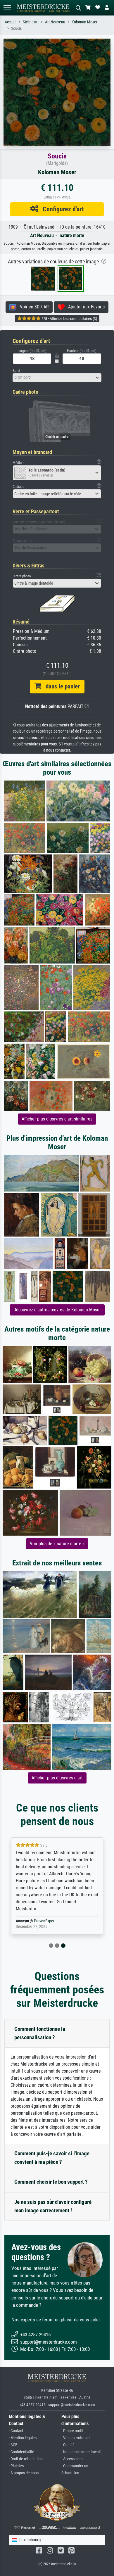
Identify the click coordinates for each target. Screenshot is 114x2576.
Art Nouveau (55, 22)
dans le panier (61, 686)
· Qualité (68, 2445)
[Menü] (7, 8)
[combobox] (57, 378)
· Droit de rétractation (26, 2459)
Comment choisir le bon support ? (51, 2182)
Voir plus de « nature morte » (57, 1544)
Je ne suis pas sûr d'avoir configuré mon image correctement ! (53, 2206)
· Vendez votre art (76, 2438)
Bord (16, 371)
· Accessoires (72, 2459)
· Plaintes (16, 2466)
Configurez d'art (61, 209)
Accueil (11, 22)
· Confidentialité (21, 2452)
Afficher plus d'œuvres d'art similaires (57, 1119)
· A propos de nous (24, 2473)
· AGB (13, 2445)
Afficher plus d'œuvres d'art (57, 1778)
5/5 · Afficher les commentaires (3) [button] (69, 319)
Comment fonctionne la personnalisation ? (40, 2033)
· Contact (16, 2431)
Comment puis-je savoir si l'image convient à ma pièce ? (52, 2158)
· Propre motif (72, 2431)
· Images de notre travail (81, 2452)
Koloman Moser (84, 22)
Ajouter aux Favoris (85, 307)
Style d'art (31, 22)
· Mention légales (23, 2438)
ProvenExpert (45, 1921)
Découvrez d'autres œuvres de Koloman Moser (57, 1310)
